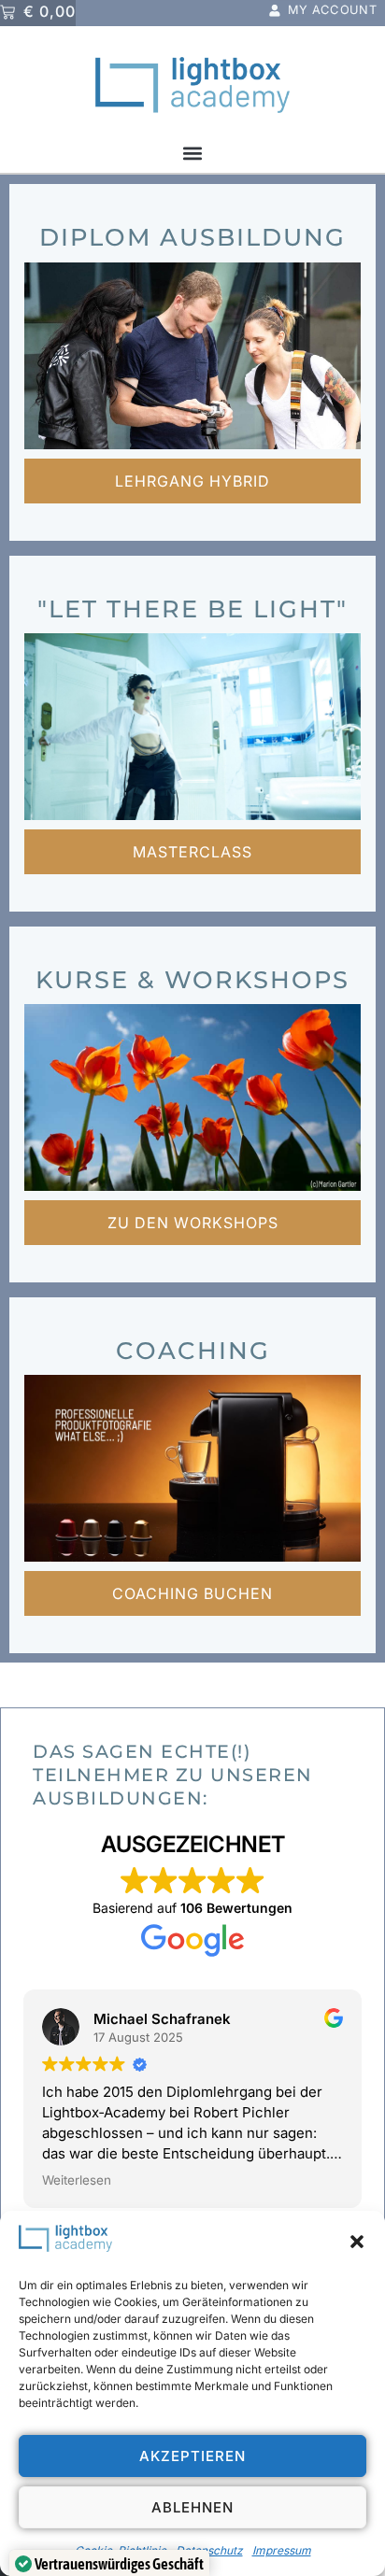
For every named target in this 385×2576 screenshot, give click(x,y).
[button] (357, 2242)
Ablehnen (192, 2507)
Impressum (282, 2550)
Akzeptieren (192, 2456)
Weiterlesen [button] (77, 2180)
